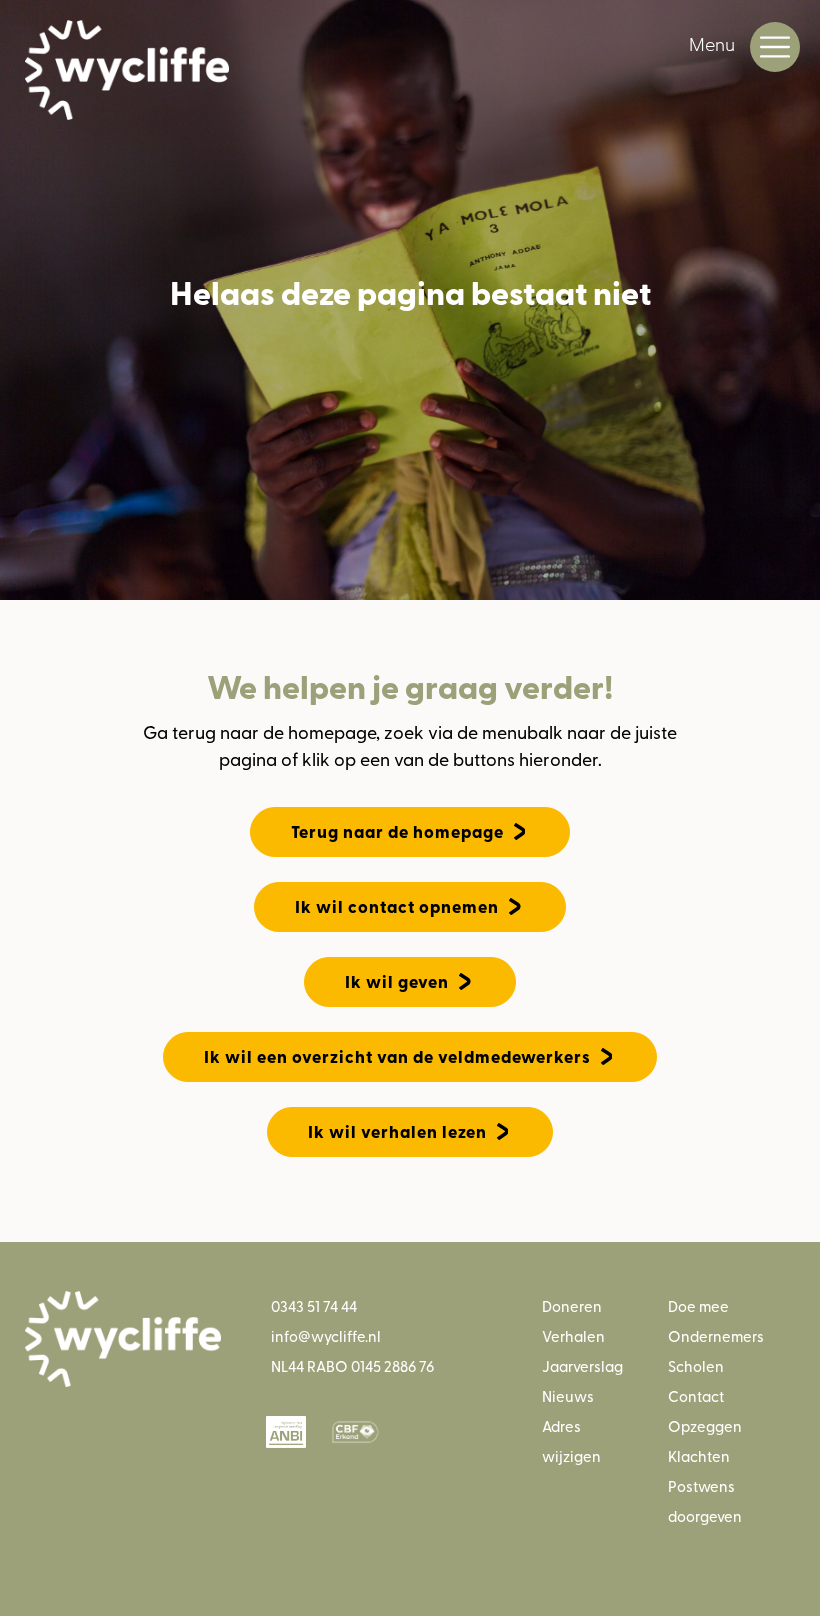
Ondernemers (716, 1335)
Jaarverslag (582, 1365)
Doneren (572, 1305)
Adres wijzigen (571, 1440)
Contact (696, 1395)
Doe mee (698, 1305)
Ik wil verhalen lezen (397, 1131)
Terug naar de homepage (397, 831)
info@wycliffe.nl (326, 1335)
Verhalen (573, 1335)
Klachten (699, 1455)
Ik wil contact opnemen (397, 906)
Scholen (696, 1365)
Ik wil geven (397, 981)
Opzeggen (705, 1425)
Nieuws (568, 1395)
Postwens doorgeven (705, 1500)
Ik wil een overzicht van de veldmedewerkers (397, 1056)
